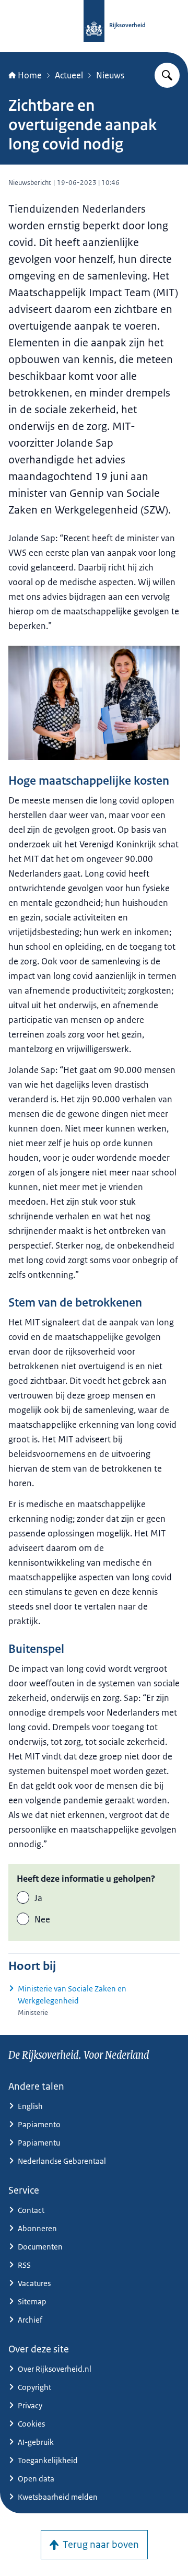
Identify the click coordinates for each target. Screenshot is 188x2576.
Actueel (69, 75)
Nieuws (110, 75)
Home (30, 75)
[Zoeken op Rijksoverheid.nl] (167, 75)
